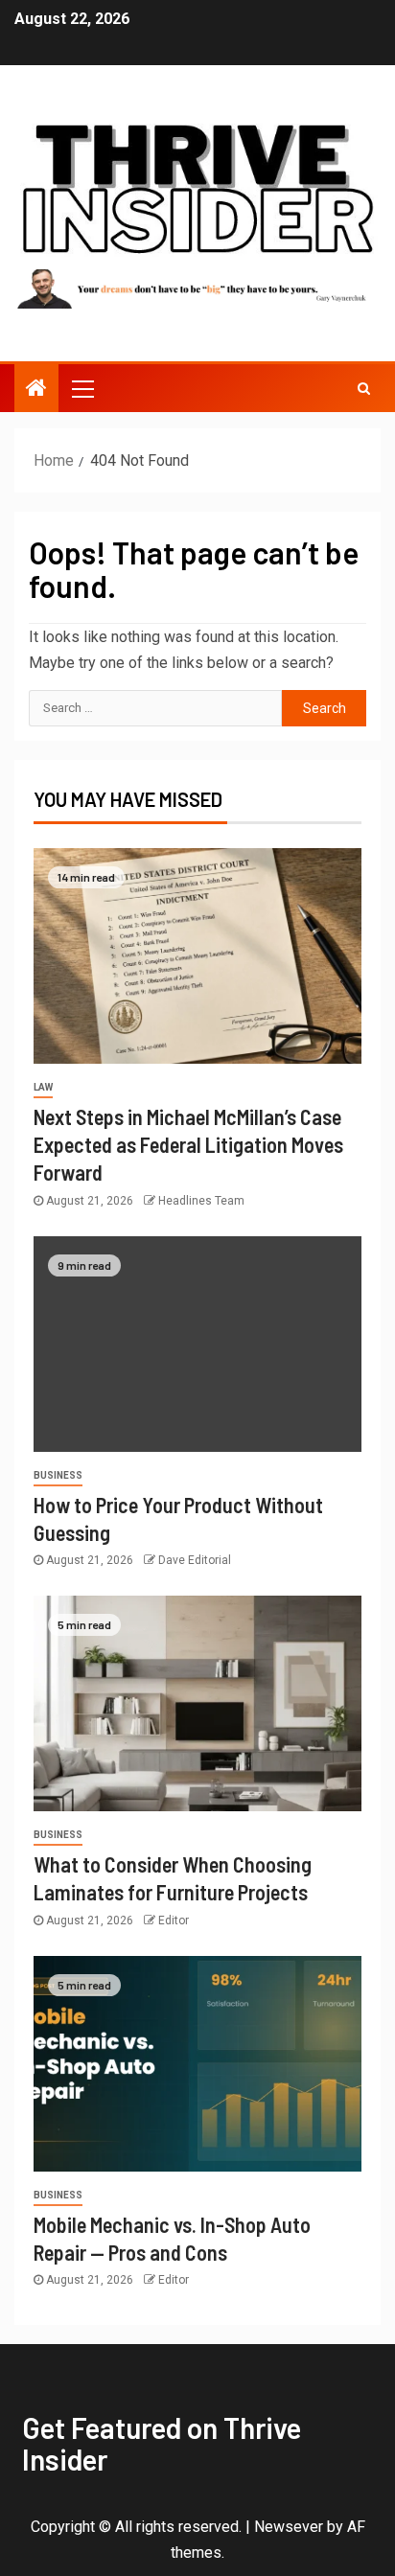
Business (58, 1475)
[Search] (364, 388)
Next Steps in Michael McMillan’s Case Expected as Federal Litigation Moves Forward (188, 1145)
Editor (174, 1920)
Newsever (289, 2527)
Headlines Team (201, 1201)
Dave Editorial (195, 1560)
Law (43, 1087)
